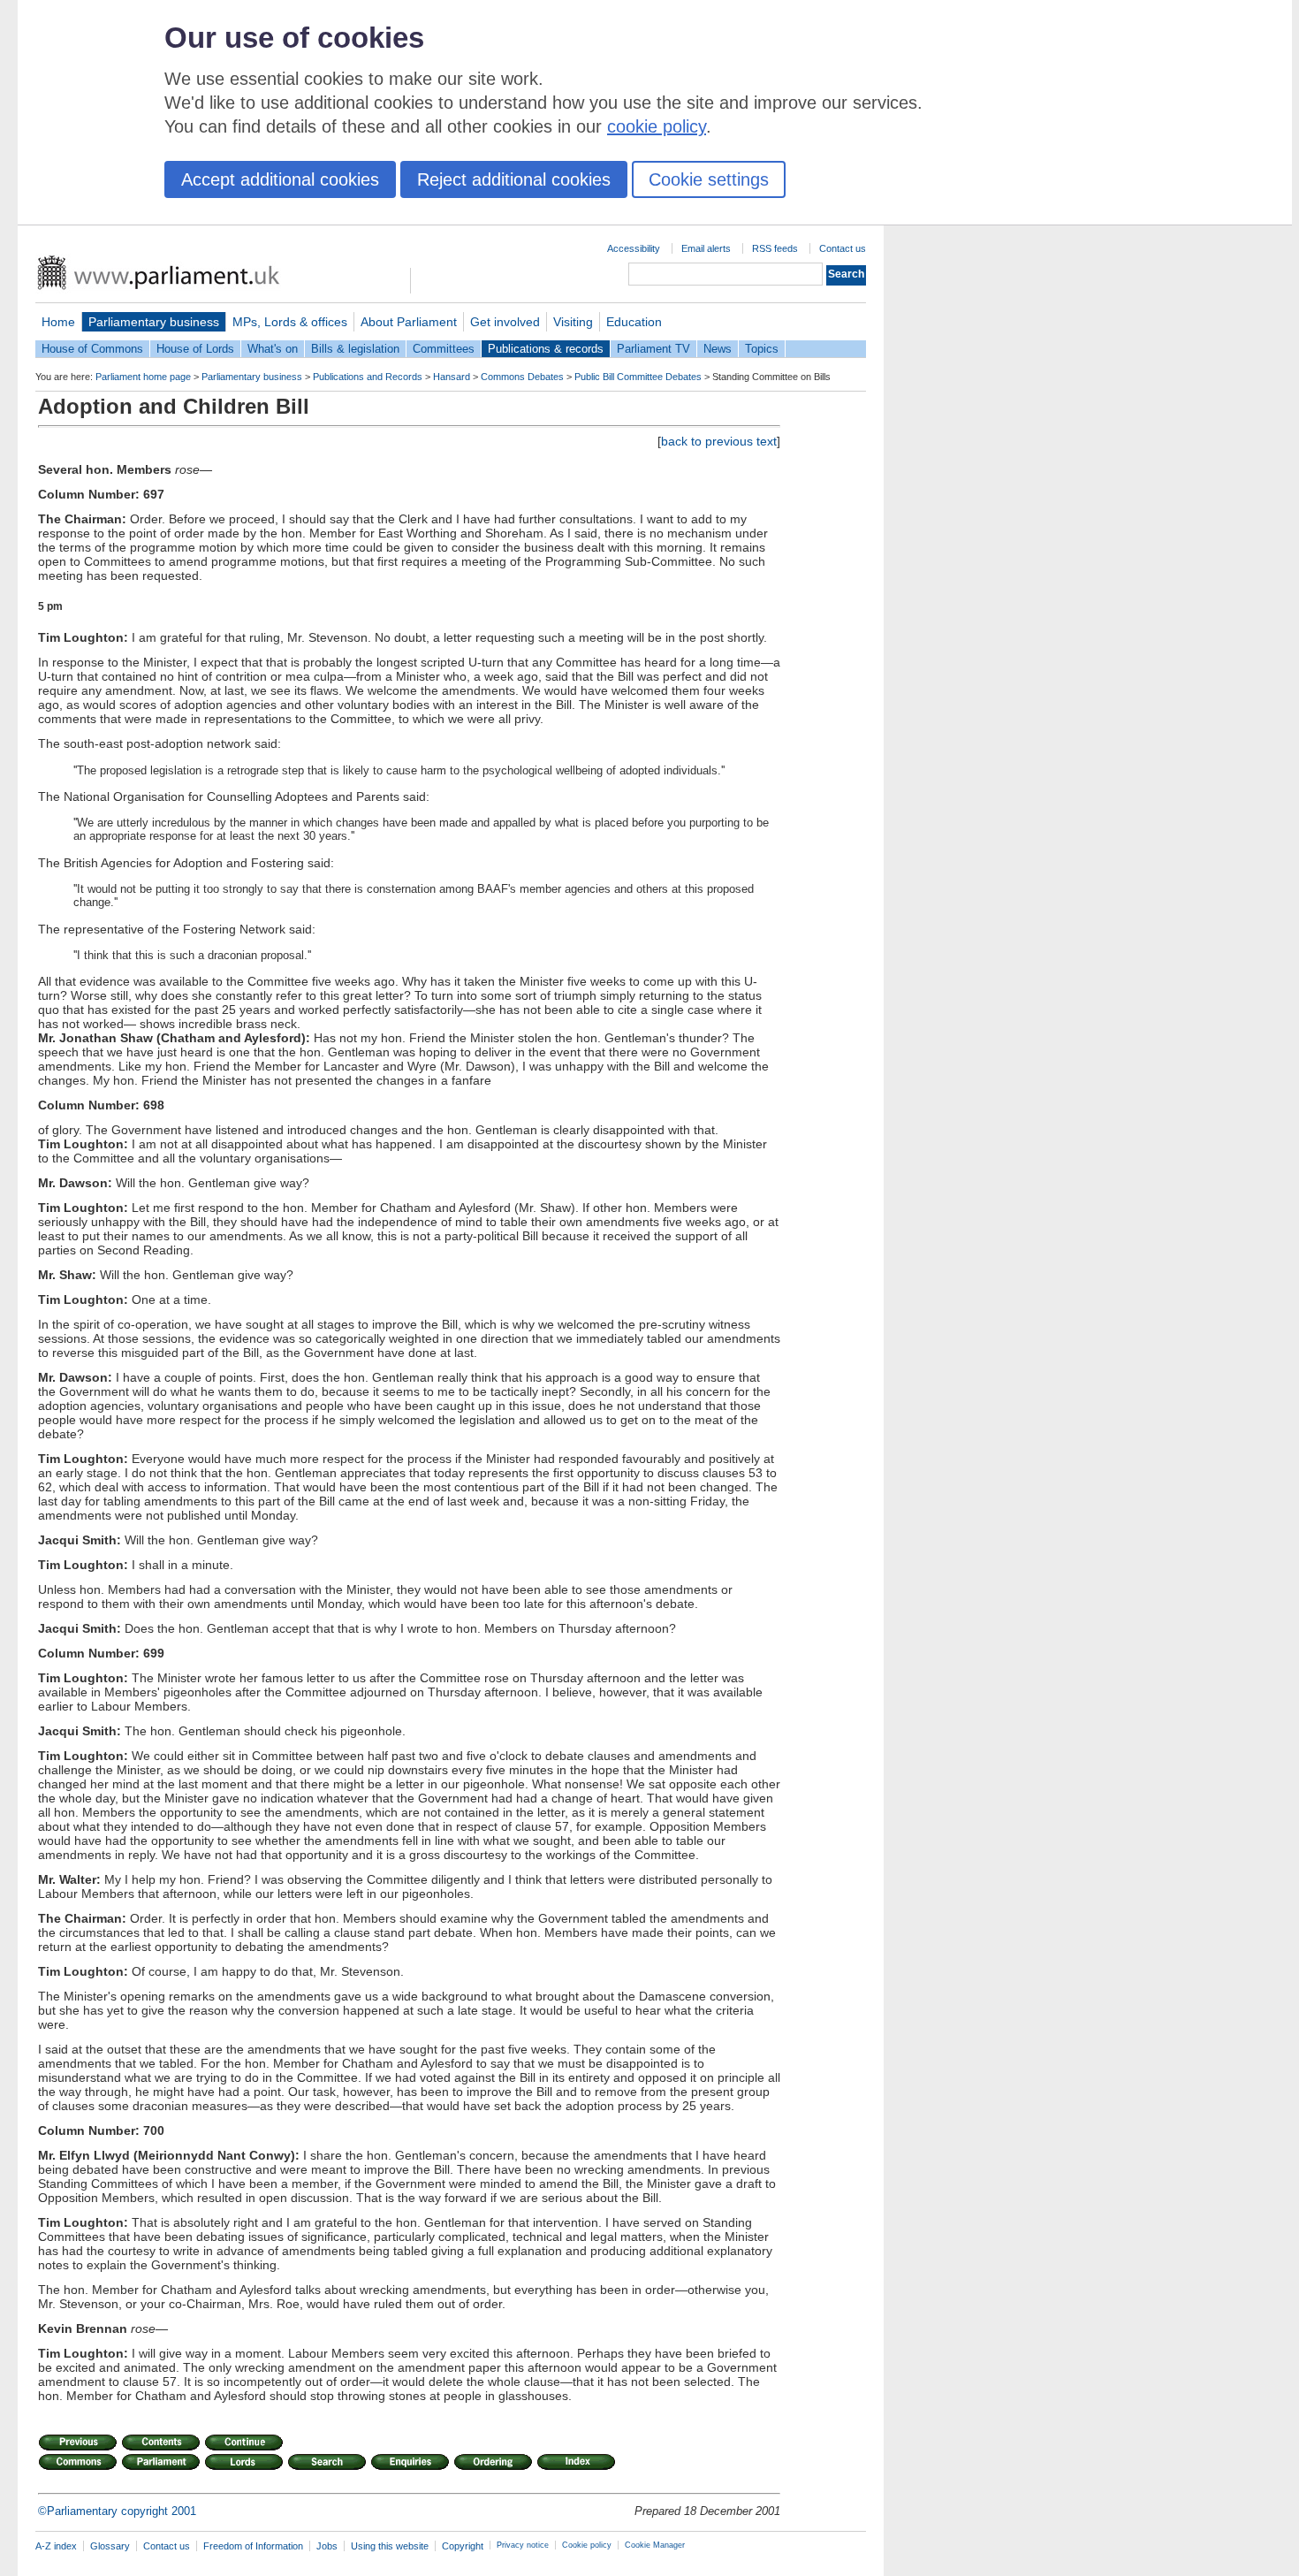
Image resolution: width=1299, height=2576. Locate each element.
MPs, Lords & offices (290, 322)
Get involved (505, 322)
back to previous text (719, 441)
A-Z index (56, 2546)
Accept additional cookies (280, 179)
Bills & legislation (355, 349)
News (718, 349)
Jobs (327, 2546)
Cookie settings (709, 179)
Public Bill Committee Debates (638, 377)
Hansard (452, 377)
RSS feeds (775, 248)
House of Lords (195, 349)
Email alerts (706, 248)
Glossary (110, 2546)
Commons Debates (522, 377)
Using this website (390, 2546)
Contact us (843, 248)
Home (58, 322)
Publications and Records (368, 377)
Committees (444, 349)
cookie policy (657, 126)
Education (634, 322)
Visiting (573, 322)
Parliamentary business (154, 322)
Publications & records (546, 349)
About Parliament (409, 322)
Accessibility (634, 248)
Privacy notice (523, 2545)
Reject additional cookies (514, 179)
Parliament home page (143, 377)
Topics (762, 349)
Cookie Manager (655, 2545)
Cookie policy (587, 2545)
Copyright (463, 2546)
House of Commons (92, 349)
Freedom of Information (253, 2546)
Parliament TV (653, 349)
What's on (273, 349)
